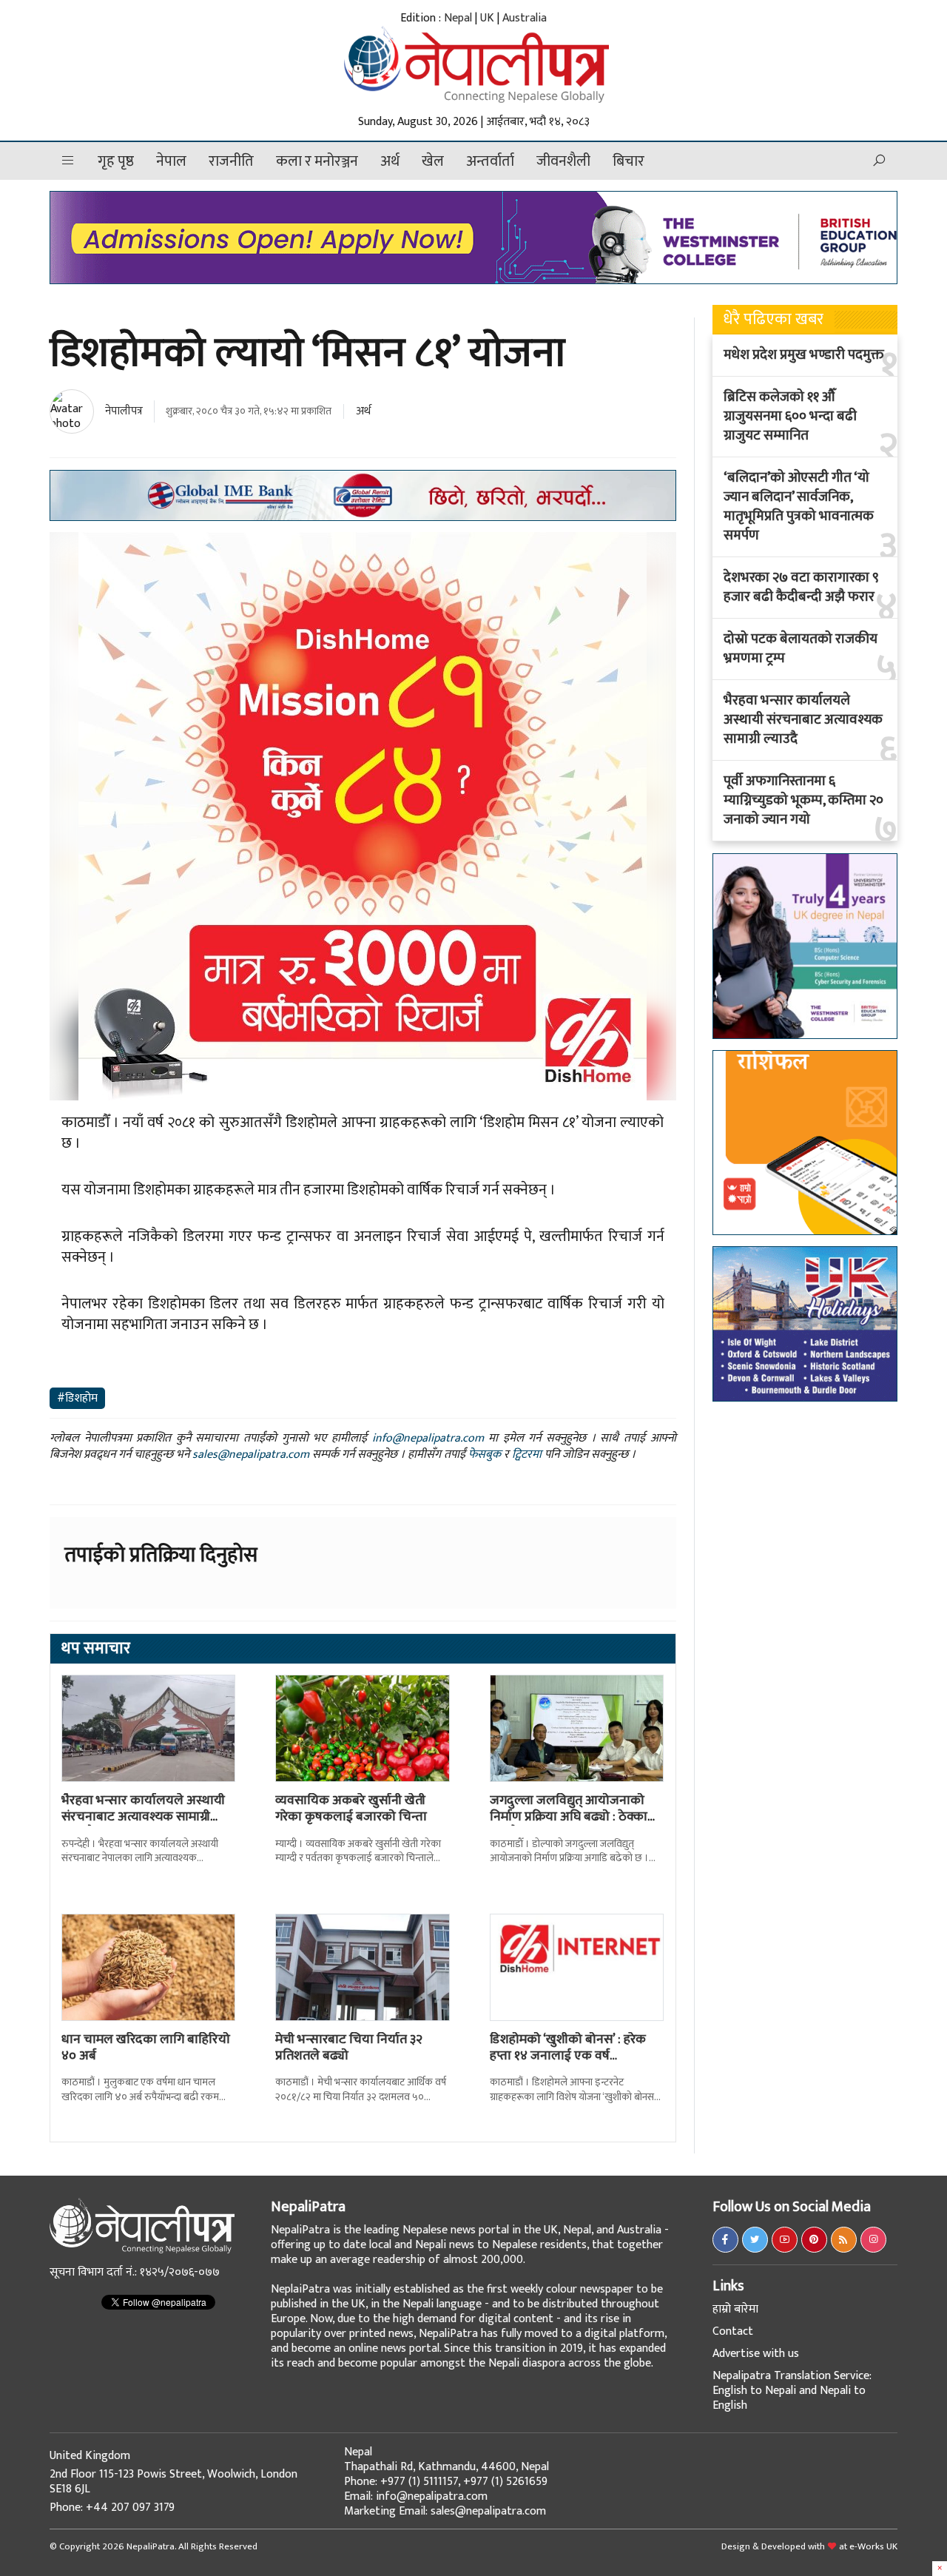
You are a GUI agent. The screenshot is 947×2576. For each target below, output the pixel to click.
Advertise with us (756, 2354)
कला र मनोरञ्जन (317, 161)
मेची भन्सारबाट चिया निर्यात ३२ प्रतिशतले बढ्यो (349, 2048)
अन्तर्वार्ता (490, 161)
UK (487, 18)
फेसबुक (485, 1455)
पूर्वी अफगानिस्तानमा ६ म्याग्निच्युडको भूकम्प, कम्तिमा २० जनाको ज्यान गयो (803, 801)
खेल (433, 161)
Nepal (458, 18)
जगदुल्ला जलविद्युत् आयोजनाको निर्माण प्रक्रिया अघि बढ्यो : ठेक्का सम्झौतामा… (569, 1816)
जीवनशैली (563, 161)
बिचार (628, 161)
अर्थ (390, 161)
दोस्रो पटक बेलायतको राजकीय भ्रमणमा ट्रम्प (801, 649)
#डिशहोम (77, 1398)
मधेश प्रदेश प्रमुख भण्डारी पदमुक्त (804, 355)
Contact (733, 2331)
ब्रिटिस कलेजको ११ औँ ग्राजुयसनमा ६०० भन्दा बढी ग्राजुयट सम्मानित (790, 417)
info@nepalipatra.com (428, 1438)
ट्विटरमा (527, 1455)
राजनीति (231, 161)
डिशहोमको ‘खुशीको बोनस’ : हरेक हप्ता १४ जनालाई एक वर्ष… (568, 2048)
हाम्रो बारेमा (735, 2309)
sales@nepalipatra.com (251, 1455)
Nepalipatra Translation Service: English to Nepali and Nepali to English (792, 2391)
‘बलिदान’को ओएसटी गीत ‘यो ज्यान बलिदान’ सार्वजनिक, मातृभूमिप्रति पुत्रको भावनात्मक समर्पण (799, 507)
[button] (68, 161)
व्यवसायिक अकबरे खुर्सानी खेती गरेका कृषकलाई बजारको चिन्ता (351, 1809)
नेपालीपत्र (124, 411)
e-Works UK (873, 2546)
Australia (525, 18)
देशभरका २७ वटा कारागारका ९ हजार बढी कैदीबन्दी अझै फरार (801, 588)
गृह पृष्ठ (116, 161)
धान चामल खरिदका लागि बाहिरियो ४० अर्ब (146, 2048)
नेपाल (171, 161)
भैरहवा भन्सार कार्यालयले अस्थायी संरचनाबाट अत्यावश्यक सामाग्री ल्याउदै (143, 1816)
